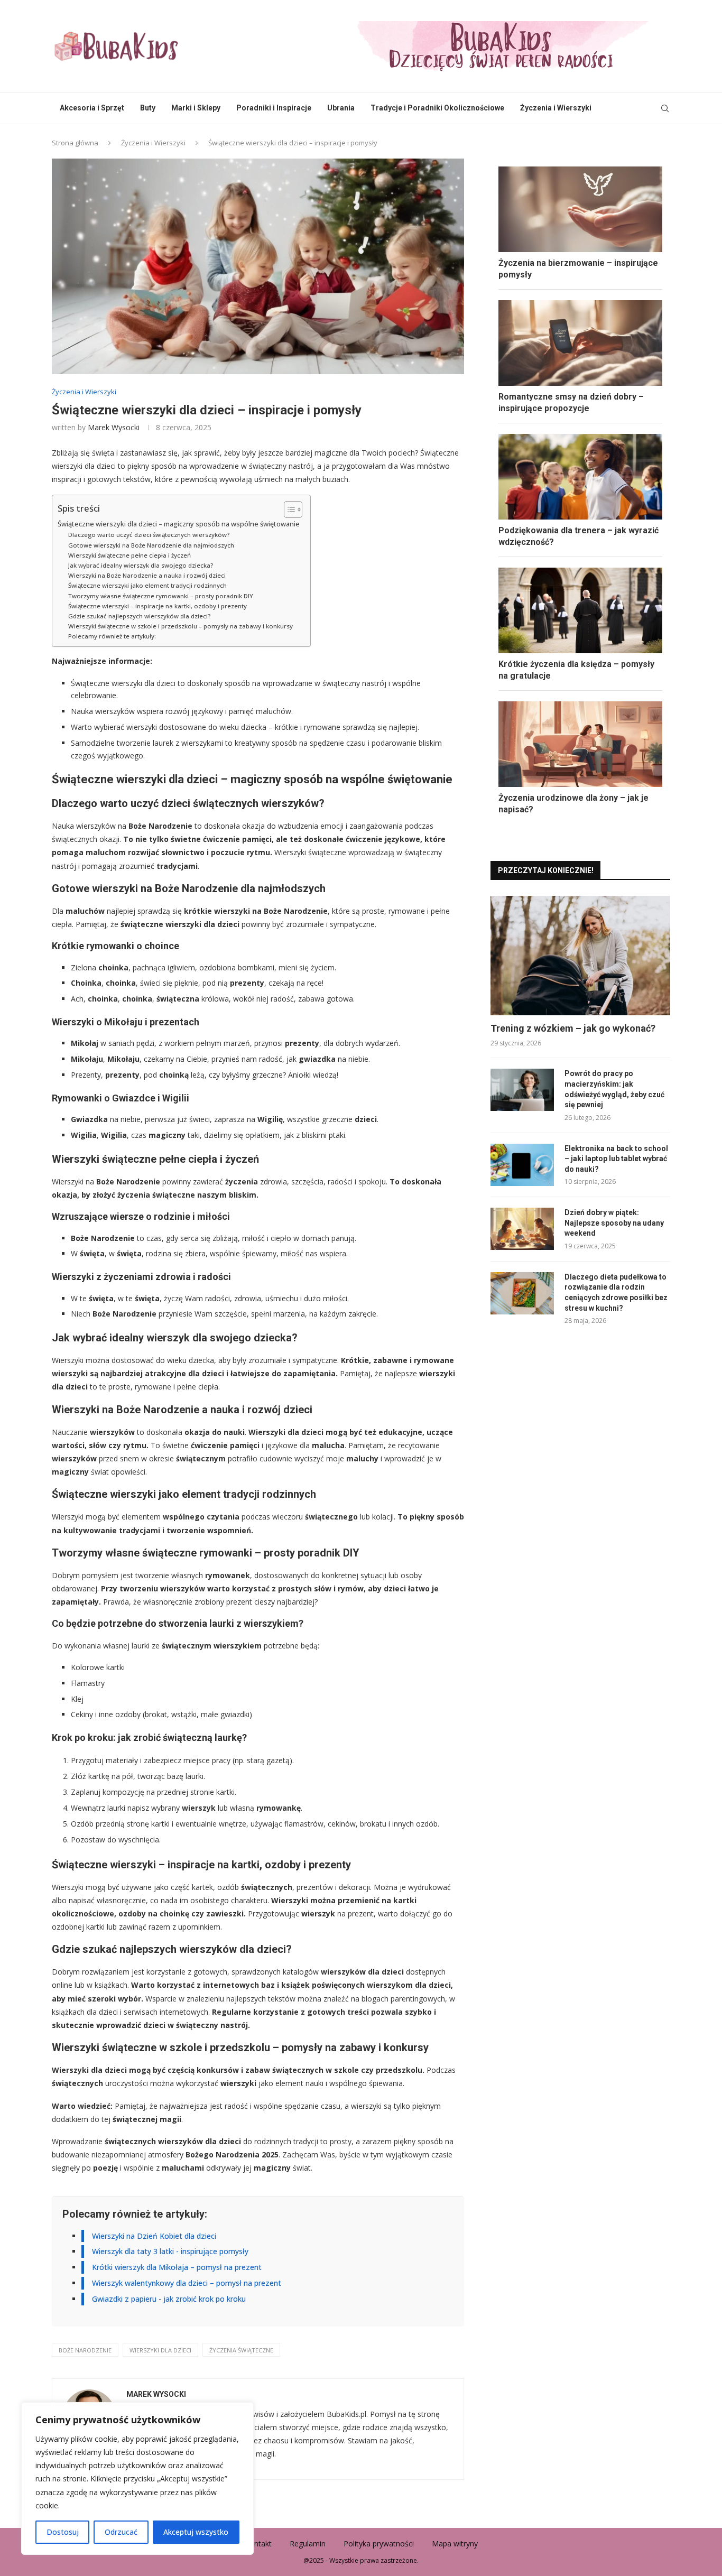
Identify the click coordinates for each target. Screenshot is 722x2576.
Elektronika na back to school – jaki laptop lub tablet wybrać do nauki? (616, 1159)
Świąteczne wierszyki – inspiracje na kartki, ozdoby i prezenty (158, 606)
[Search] (665, 108)
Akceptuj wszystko (196, 2532)
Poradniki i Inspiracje (274, 108)
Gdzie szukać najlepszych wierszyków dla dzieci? (139, 616)
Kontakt (258, 2543)
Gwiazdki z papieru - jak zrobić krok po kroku (169, 2299)
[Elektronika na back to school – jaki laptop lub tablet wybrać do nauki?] (522, 1165)
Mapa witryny (455, 2543)
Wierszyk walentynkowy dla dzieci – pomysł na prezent (187, 2283)
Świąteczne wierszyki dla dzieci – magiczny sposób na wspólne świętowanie (179, 524)
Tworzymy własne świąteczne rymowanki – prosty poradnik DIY (161, 596)
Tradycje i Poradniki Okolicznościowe (437, 108)
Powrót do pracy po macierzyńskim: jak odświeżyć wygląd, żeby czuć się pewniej (614, 1089)
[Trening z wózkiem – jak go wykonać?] (580, 956)
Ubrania (341, 108)
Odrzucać (121, 2532)
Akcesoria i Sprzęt (92, 108)
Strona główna (75, 143)
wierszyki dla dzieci (160, 2350)
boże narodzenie (85, 2350)
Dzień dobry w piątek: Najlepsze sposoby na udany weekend (614, 1223)
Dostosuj (63, 2532)
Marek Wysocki (114, 427)
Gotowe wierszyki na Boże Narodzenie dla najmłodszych (151, 545)
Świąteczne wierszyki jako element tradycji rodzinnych (147, 585)
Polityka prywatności (379, 2543)
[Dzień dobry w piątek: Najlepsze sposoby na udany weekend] (522, 1229)
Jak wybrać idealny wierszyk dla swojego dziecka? (141, 565)
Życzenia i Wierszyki (556, 108)
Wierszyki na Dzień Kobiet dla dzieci (154, 2236)
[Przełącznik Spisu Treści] (288, 509)
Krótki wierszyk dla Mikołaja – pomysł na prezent (177, 2267)
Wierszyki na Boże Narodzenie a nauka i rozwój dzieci (147, 575)
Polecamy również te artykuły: (112, 636)
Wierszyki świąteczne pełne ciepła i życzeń (129, 555)
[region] (137, 2478)
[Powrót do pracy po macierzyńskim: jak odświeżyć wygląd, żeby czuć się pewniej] (522, 1090)
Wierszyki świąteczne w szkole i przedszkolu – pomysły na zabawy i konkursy (181, 626)
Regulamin (308, 2543)
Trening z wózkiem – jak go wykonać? (573, 1028)
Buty (148, 108)
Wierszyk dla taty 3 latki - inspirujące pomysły (170, 2251)
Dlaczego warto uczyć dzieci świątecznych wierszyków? (149, 535)
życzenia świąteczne (241, 2350)
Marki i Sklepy (196, 108)
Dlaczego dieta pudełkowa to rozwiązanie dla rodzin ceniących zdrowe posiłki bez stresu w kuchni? (616, 1292)
